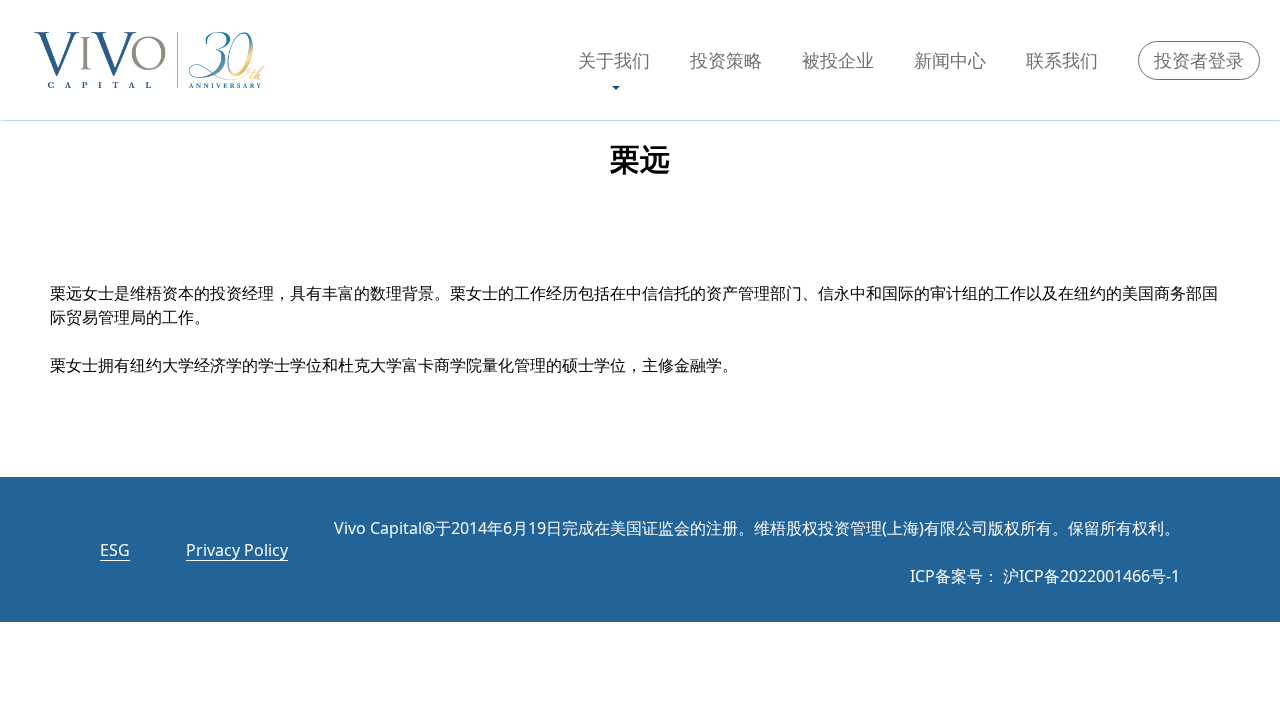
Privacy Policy (237, 550)
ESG (115, 550)
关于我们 (614, 60)
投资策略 (726, 60)
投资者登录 (1199, 60)
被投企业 (838, 60)
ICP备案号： (954, 576)
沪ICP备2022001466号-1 (1091, 576)
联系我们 (1062, 60)
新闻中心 (950, 60)
